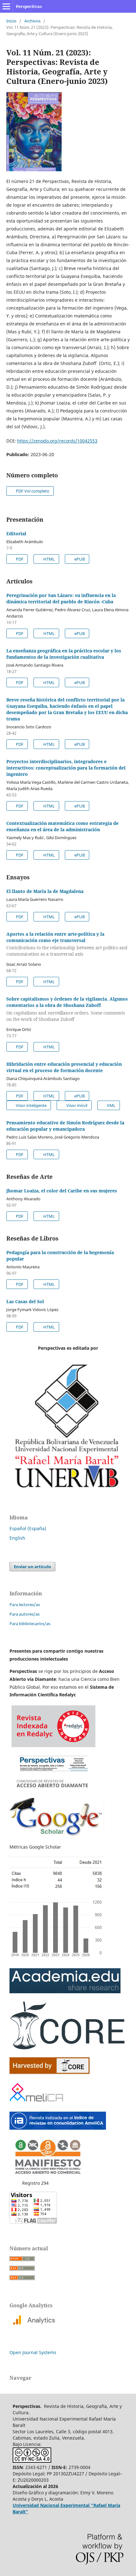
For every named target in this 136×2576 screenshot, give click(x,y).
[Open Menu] (6, 6)
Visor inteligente (31, 1105)
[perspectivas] (65, 1992)
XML (111, 1105)
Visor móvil (76, 1105)
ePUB (79, 559)
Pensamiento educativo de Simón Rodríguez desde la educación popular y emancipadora (65, 1126)
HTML (49, 559)
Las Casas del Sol (25, 1301)
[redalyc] (53, 1789)
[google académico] (57, 1835)
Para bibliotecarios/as (30, 1624)
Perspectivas (29, 6)
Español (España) (28, 1528)
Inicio (11, 21)
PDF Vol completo (32, 491)
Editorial (16, 534)
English (17, 1538)
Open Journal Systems (33, 2352)
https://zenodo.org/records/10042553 (57, 441)
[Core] (50, 2073)
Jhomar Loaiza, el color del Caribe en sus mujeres (62, 1191)
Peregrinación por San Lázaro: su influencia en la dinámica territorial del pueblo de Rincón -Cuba (61, 598)
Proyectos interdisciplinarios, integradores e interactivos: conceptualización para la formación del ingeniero (66, 768)
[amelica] (37, 2103)
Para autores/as (25, 1614)
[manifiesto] (47, 2175)
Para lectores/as (25, 1605)
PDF (19, 559)
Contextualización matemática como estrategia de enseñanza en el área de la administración (62, 826)
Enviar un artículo (32, 1567)
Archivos (32, 21)
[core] (68, 2048)
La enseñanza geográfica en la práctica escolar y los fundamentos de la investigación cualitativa (64, 654)
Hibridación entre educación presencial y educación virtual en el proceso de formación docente (64, 1067)
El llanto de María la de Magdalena (45, 891)
